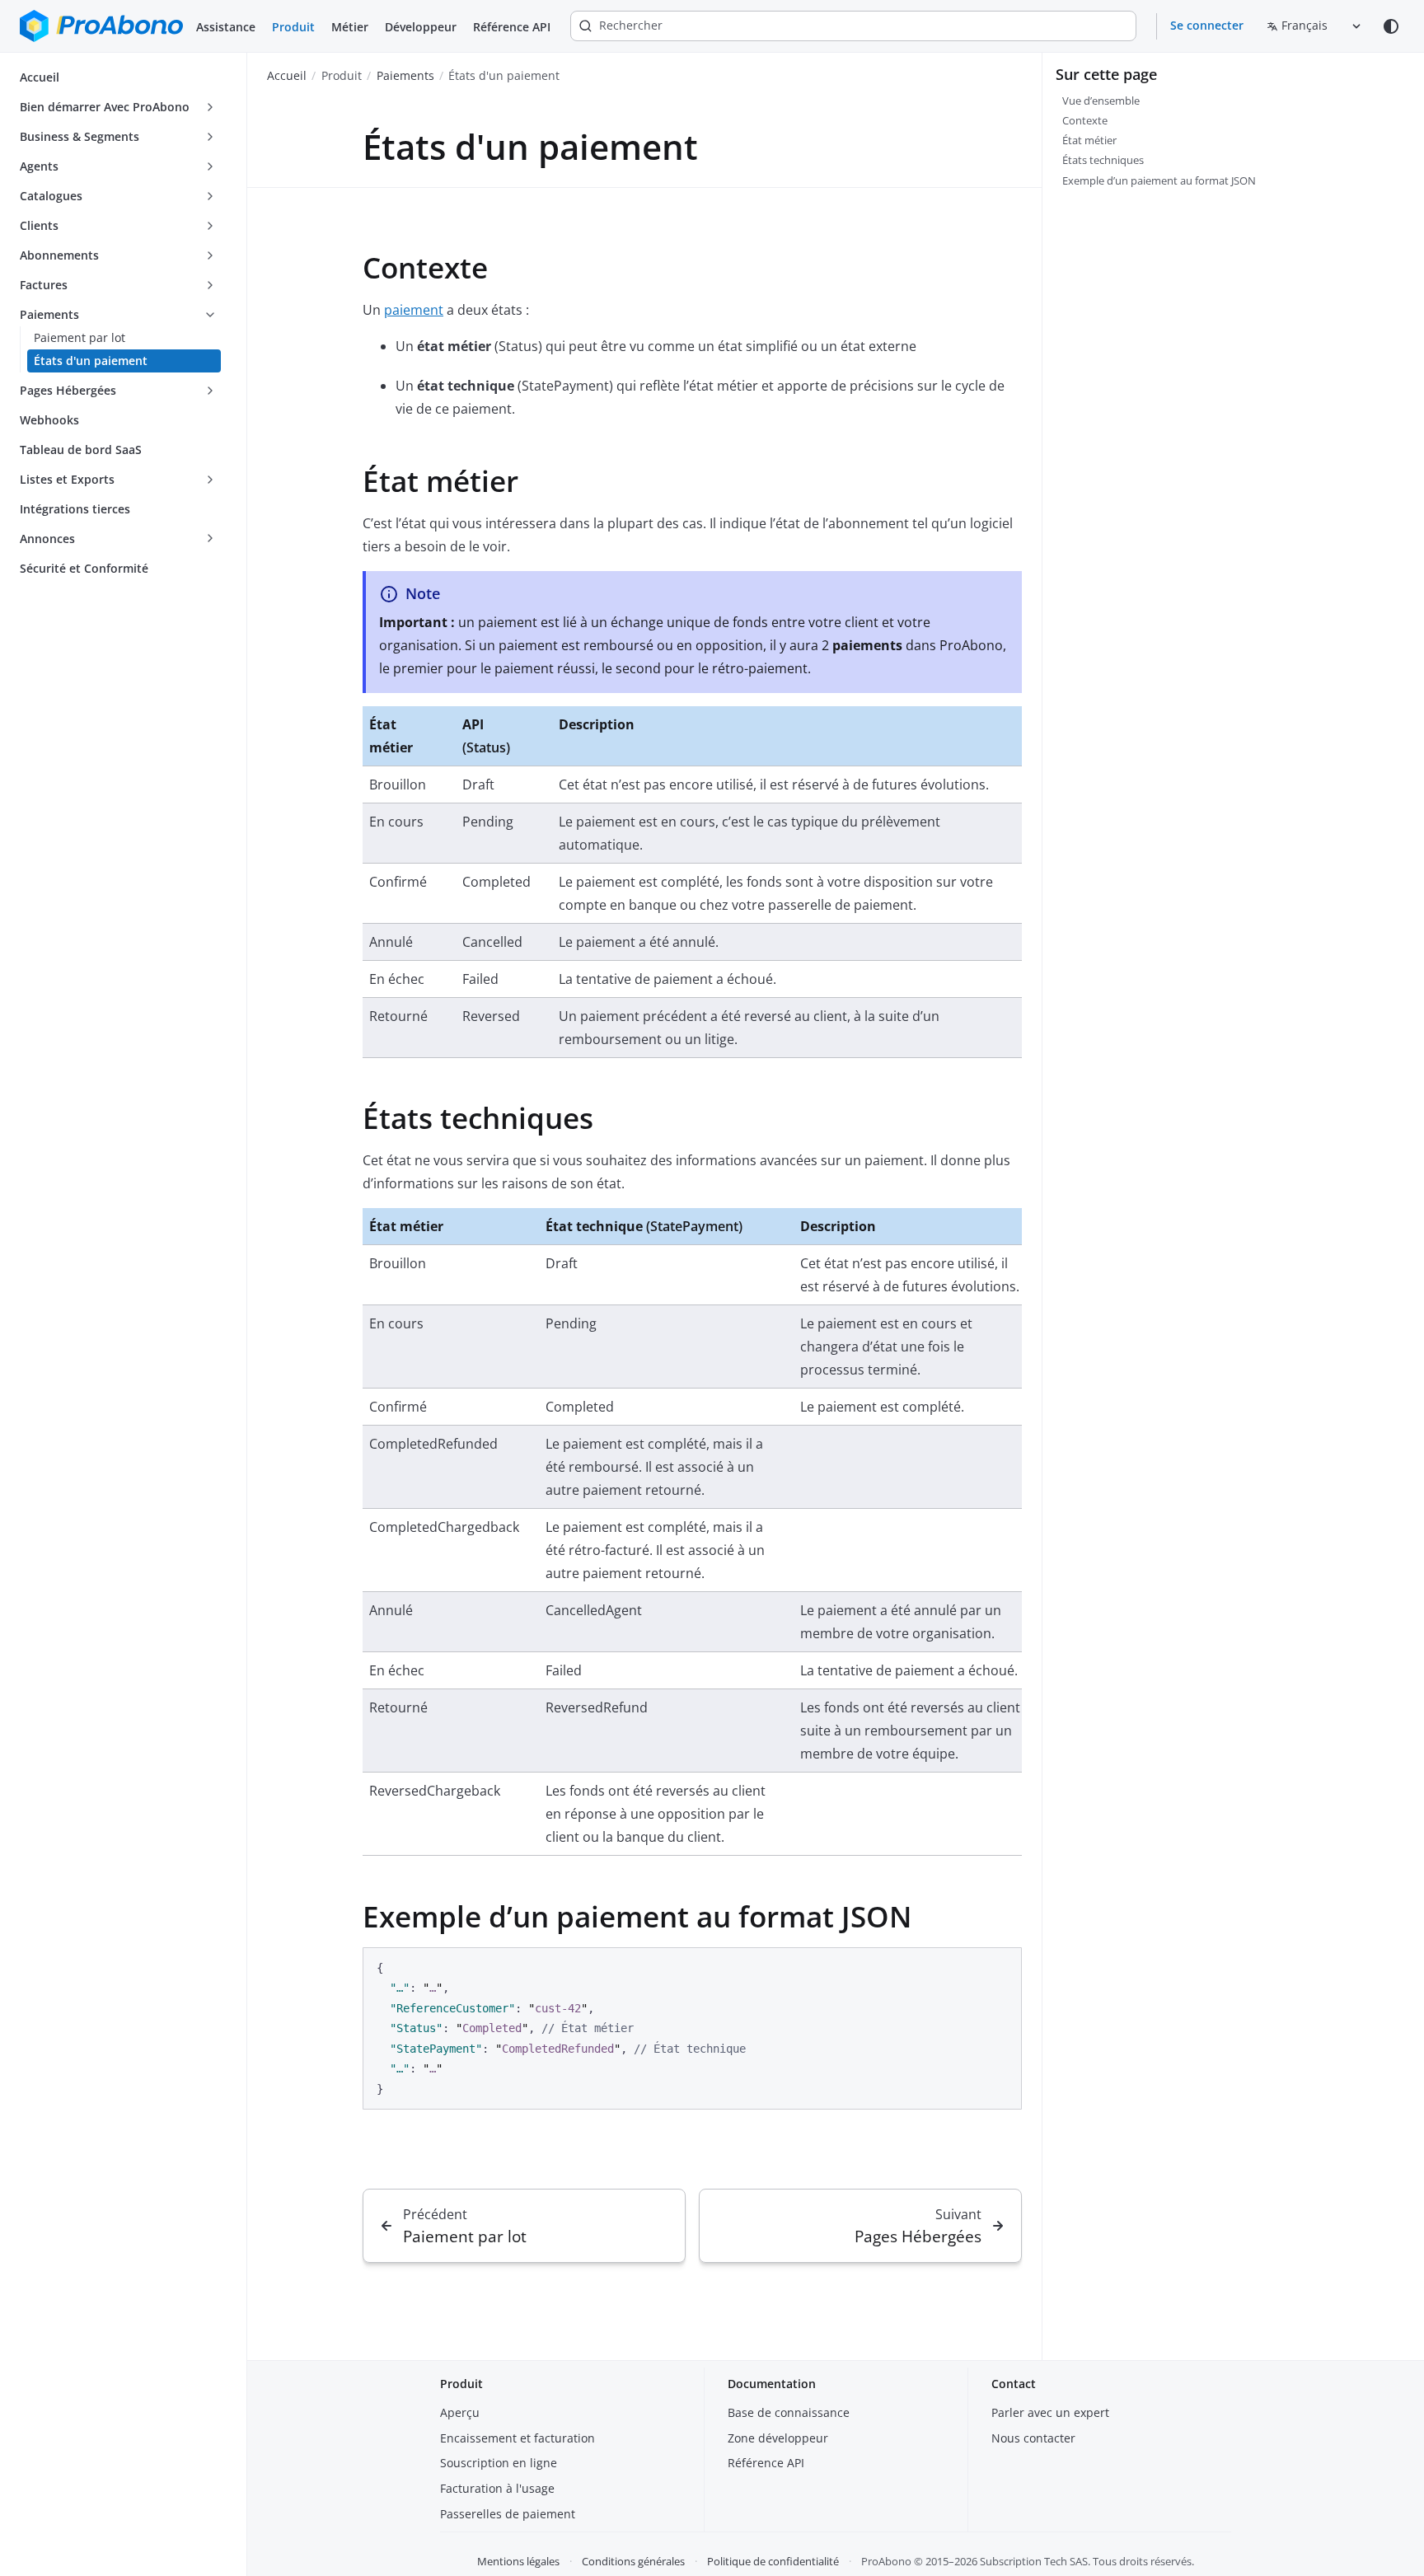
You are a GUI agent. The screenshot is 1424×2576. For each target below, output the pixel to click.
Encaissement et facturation (518, 2438)
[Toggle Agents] (210, 166)
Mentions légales (518, 2561)
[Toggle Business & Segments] (210, 137)
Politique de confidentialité (773, 2561)
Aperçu (460, 2412)
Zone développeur (778, 2438)
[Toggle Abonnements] (210, 255)
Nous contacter (1033, 2438)
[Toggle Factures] (210, 285)
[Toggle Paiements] (210, 315)
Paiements (405, 75)
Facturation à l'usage (497, 2488)
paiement (414, 310)
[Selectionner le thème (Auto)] (1391, 26)
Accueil (287, 75)
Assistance (226, 27)
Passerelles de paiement (508, 2514)
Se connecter (1207, 25)
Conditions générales (633, 2561)
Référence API (512, 27)
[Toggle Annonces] (210, 539)
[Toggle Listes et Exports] (210, 480)
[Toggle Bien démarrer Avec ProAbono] (210, 107)
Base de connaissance (789, 2412)
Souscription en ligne (499, 2463)
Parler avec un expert (1050, 2412)
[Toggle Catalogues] (210, 196)
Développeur (421, 27)
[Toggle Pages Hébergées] (210, 391)
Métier (350, 27)
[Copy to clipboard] (1001, 1966)
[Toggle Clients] (210, 226)
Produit (293, 27)
